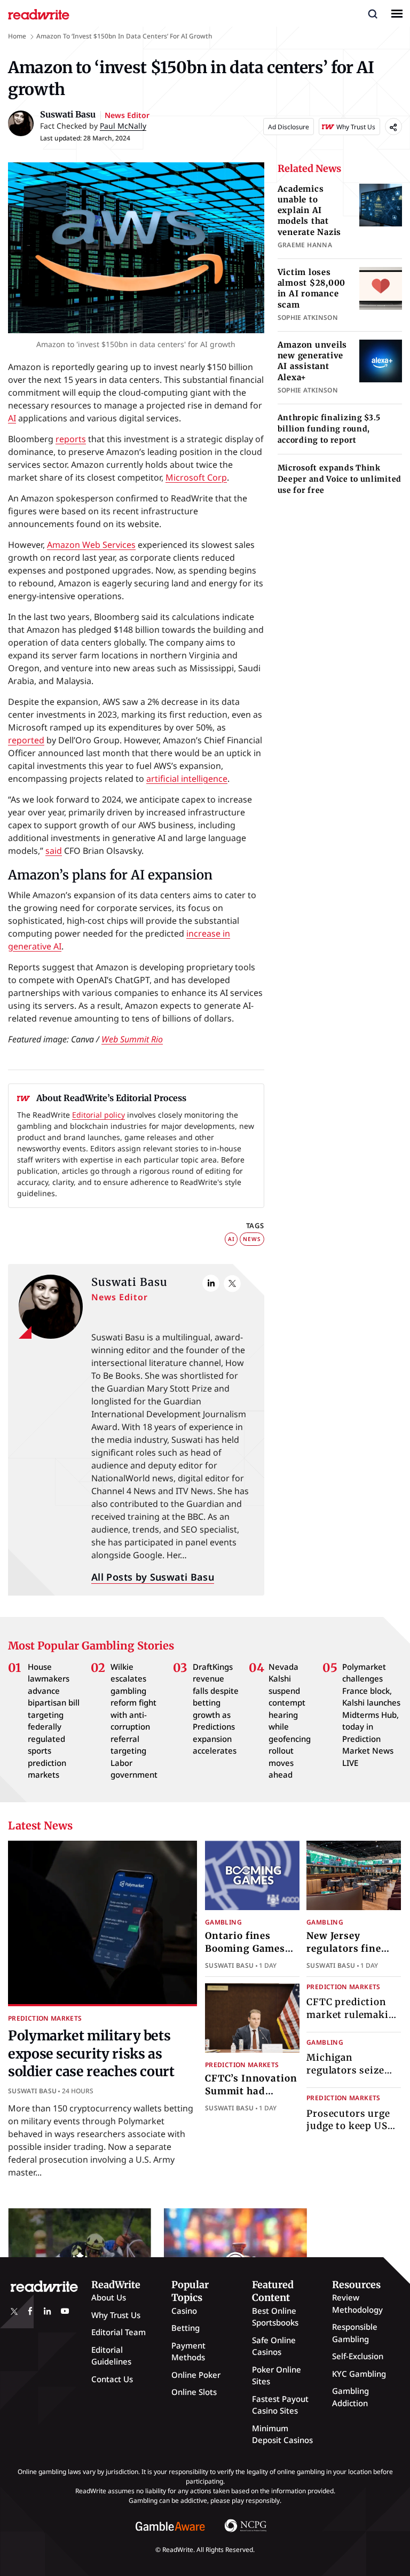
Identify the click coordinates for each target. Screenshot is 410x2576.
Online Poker (196, 2375)
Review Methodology (357, 2303)
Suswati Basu (129, 1282)
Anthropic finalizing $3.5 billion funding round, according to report (329, 429)
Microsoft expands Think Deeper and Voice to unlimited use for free (340, 479)
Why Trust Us (116, 2315)
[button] (373, 13)
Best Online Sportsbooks (275, 2317)
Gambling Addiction (350, 2397)
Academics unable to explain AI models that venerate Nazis (310, 210)
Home (17, 36)
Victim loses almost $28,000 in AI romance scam (312, 288)
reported (26, 740)
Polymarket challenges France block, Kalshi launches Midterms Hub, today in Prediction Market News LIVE (371, 1715)
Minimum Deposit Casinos (282, 2434)
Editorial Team (119, 2332)
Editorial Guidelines (111, 2356)
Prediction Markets (45, 2018)
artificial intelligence (187, 779)
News (252, 1239)
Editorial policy (98, 1115)
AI (12, 418)
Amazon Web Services (91, 545)
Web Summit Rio (132, 1039)
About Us (109, 2297)
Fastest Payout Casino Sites (280, 2405)
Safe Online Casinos (274, 2346)
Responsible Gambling (355, 2333)
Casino (184, 2311)
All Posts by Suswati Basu (153, 1577)
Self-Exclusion (358, 2356)
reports (71, 439)
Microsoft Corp (196, 477)
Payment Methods (188, 2351)
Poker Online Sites (277, 2375)
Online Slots (194, 2392)
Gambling (223, 1922)
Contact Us (112, 2379)
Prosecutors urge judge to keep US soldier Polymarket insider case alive (353, 2133)
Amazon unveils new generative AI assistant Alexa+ (313, 361)
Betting (186, 2328)
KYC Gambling (359, 2374)
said (54, 851)
